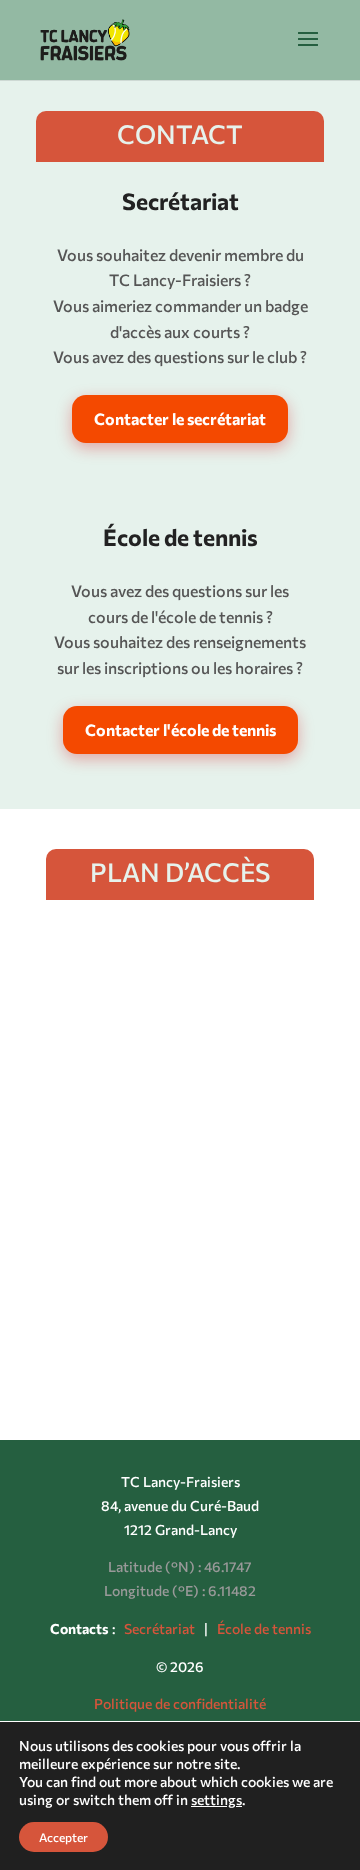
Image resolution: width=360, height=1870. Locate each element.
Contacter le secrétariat (180, 418)
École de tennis (264, 1628)
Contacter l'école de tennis (180, 729)
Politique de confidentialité (180, 1703)
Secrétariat (159, 1628)
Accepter (63, 1837)
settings (216, 1799)
